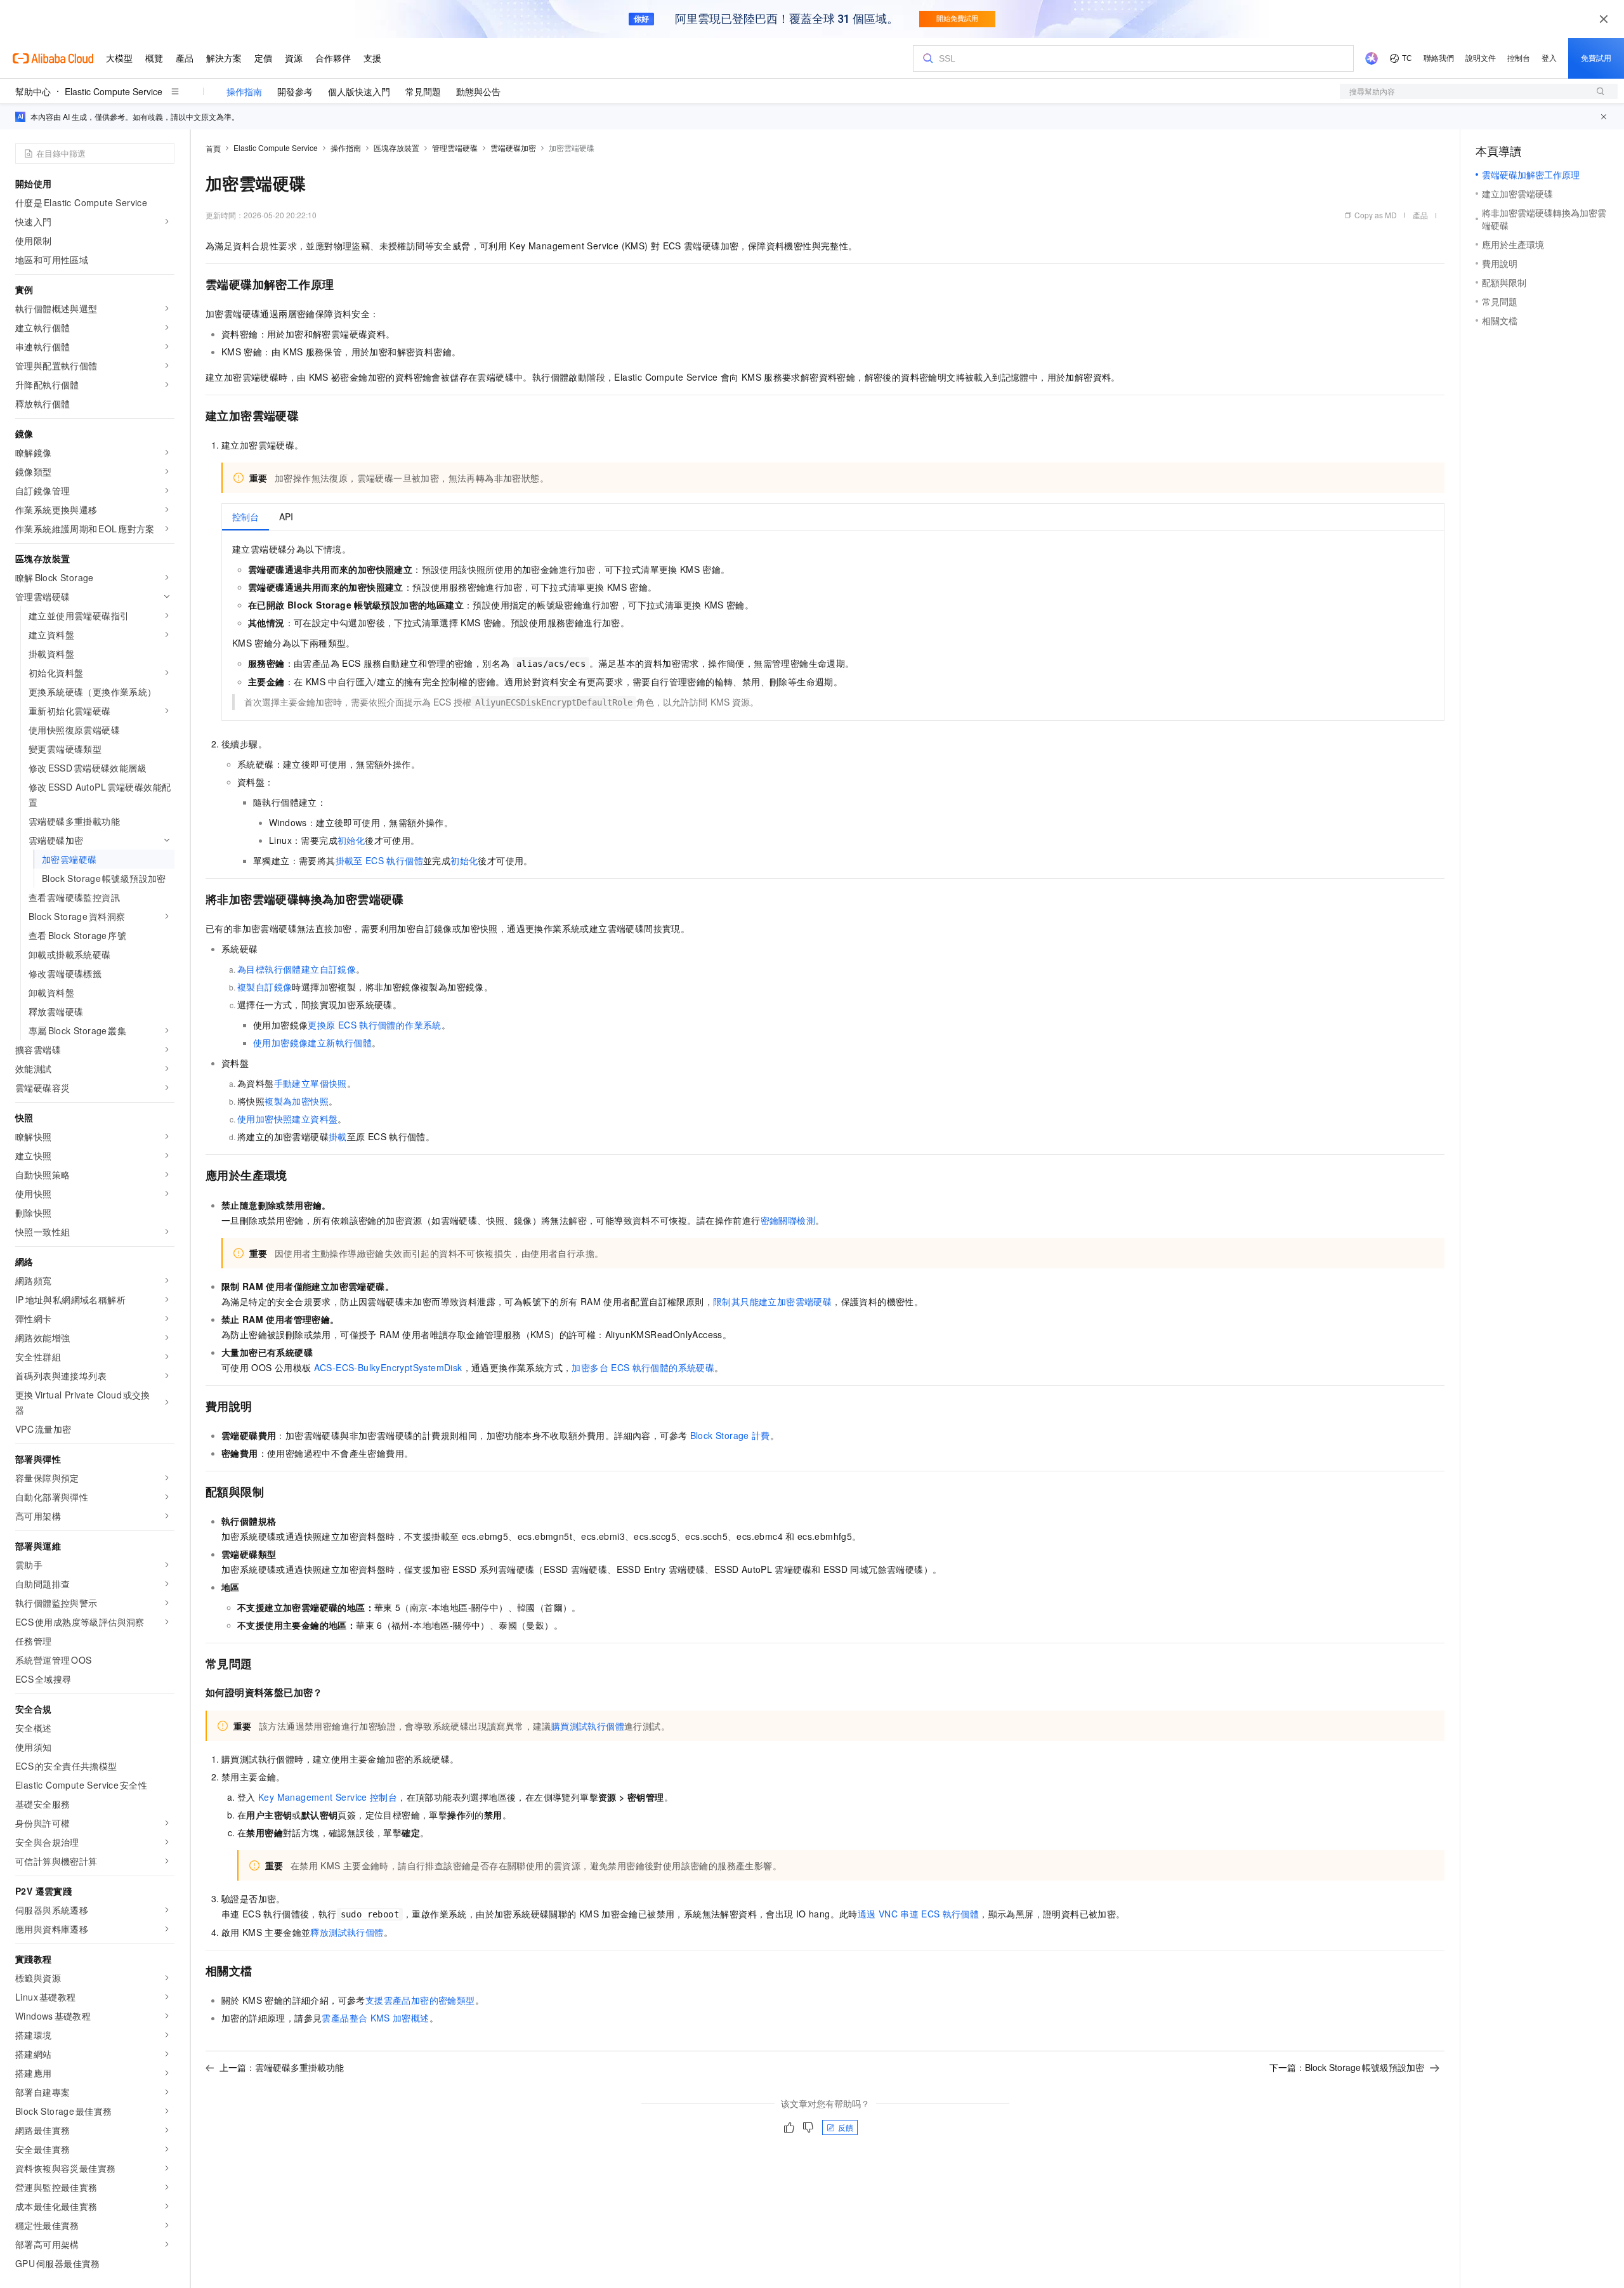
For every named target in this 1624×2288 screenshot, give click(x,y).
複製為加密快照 (297, 1101)
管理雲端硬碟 (455, 148)
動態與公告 (478, 91)
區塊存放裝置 (396, 148)
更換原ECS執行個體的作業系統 (374, 1025)
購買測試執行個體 (588, 1726)
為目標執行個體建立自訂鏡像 (297, 969)
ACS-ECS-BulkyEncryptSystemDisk (388, 1367)
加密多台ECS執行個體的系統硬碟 (643, 1367)
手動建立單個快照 (311, 1083)
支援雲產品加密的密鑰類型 (420, 2000)
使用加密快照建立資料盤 (287, 1119)
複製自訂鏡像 (265, 987)
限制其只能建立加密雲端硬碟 (772, 1301)
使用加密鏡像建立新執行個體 (312, 1042)
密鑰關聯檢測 (788, 1220)
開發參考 (295, 91)
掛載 (338, 1136)
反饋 (846, 2127)
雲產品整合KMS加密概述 (375, 2018)
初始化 (351, 840)
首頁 (213, 148)
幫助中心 (33, 91)
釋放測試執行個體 (347, 1932)
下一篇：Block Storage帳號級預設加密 (1347, 2067)
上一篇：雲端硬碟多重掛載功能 (282, 2067)
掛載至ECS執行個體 (379, 860)
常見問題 (423, 91)
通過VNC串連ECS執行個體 (918, 1914)
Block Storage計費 (730, 1435)
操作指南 (244, 91)
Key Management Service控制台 (328, 1797)
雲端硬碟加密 (513, 148)
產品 (1420, 215)
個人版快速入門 (359, 91)
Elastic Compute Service (114, 91)
